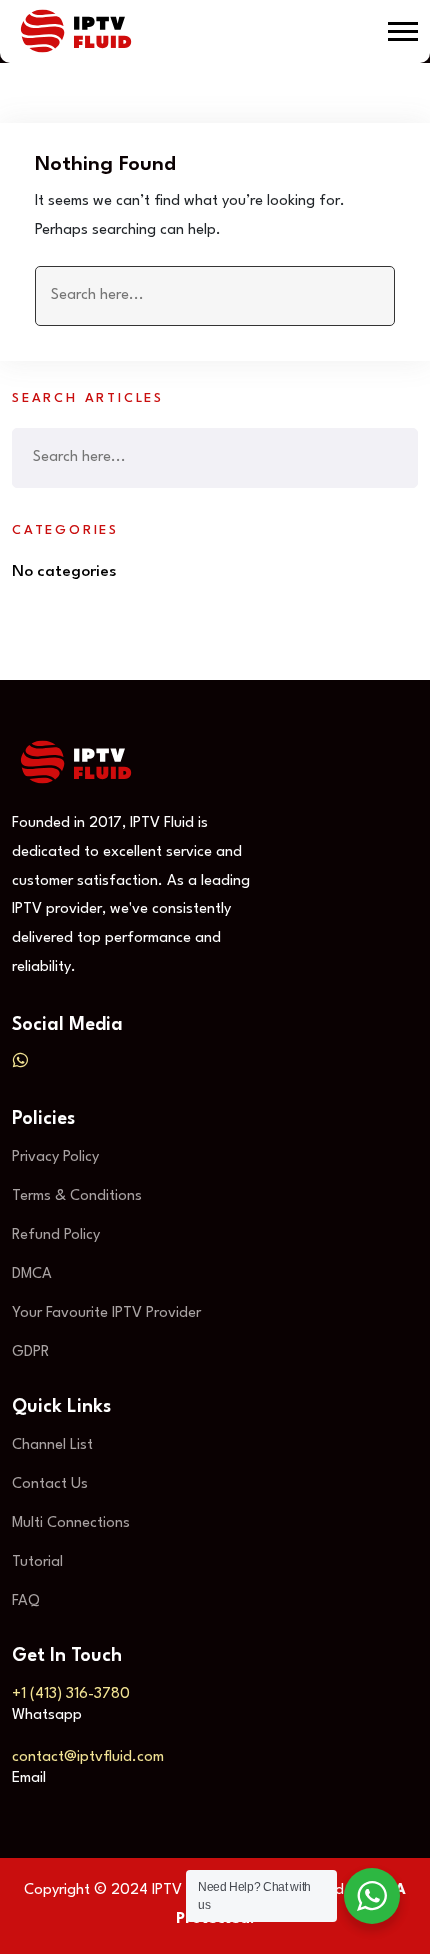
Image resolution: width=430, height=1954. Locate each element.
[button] (403, 31)
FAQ (26, 1601)
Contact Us (50, 1484)
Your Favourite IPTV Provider (106, 1313)
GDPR (30, 1352)
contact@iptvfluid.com (88, 1757)
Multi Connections (71, 1523)
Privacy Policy (55, 1157)
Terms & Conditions (77, 1196)
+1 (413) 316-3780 (71, 1694)
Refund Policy (56, 1235)
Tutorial (37, 1562)
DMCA (32, 1274)
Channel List (52, 1445)
